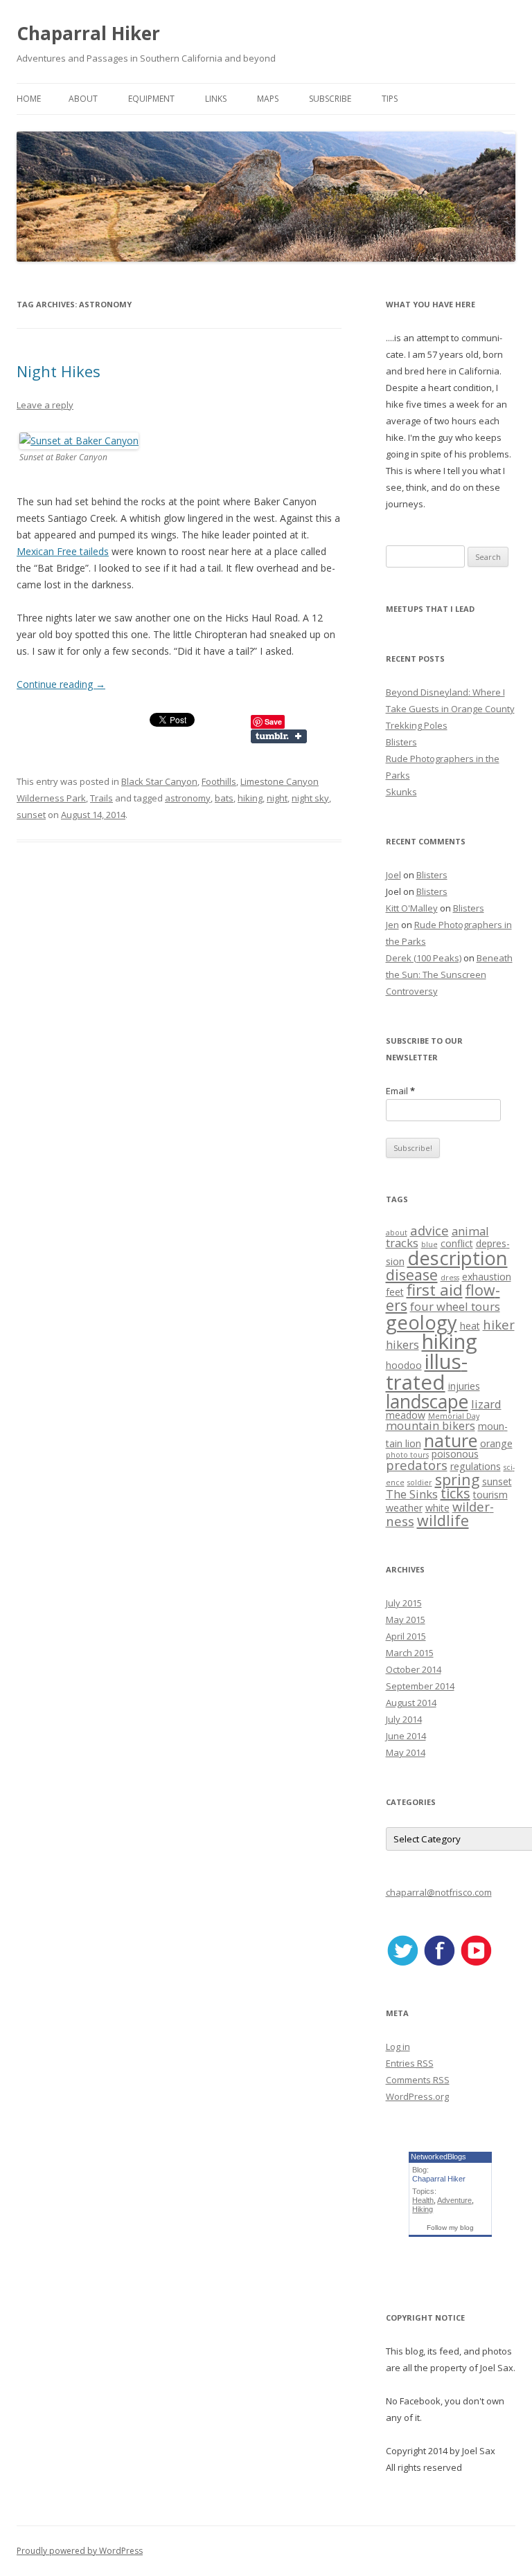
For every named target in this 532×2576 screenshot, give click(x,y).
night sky (310, 798)
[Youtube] (476, 1963)
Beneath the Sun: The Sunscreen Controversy (449, 974)
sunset (31, 815)
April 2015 (406, 1636)
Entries (410, 2063)
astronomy (188, 798)
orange (496, 1443)
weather (404, 1508)
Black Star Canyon (159, 781)
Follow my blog (450, 2228)
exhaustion (487, 1277)
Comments (418, 2080)
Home (29, 99)
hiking (250, 798)
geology (422, 1322)
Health (423, 2200)
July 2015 (404, 1603)
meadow (406, 1415)
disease (412, 1275)
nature (451, 1440)
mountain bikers (431, 1425)
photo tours (407, 1455)
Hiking (423, 2209)
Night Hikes (59, 371)
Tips (390, 99)
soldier (420, 1482)
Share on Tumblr (285, 736)
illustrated (427, 1371)
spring (457, 1479)
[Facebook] (439, 1963)
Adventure (454, 2200)
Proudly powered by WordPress (80, 2551)
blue (429, 1244)
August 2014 (411, 1703)
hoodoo (404, 1365)
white (437, 1508)
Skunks (401, 792)
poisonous (455, 1454)
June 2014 (406, 1736)
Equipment (151, 99)
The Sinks (412, 1494)
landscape (427, 1402)
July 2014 (404, 1719)
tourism (490, 1495)
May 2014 (406, 1752)
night (277, 798)
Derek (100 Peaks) (424, 958)
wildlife (443, 1520)
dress (450, 1278)
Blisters (401, 742)
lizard (486, 1404)
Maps (268, 99)
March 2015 (410, 1653)
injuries (464, 1386)
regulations (476, 1466)
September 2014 (420, 1686)
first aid (435, 1290)
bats (224, 798)
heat (470, 1326)
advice (429, 1230)
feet (395, 1292)
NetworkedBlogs (438, 2157)
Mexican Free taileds (63, 551)
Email (400, 1091)
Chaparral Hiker (88, 33)
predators (417, 1465)
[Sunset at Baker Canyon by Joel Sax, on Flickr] (79, 441)
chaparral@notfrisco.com (439, 1892)
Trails (101, 798)
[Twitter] (402, 1963)
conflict (457, 1243)
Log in (398, 2047)
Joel (393, 875)
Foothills (219, 781)
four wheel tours (455, 1306)
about (397, 1233)
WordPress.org (417, 2096)
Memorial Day (454, 1416)
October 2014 (414, 1669)
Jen (392, 925)
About (83, 99)
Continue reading (61, 684)
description (458, 1258)
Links (216, 99)
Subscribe (330, 99)
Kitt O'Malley (412, 908)
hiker (499, 1324)
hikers (402, 1344)
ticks (455, 1493)
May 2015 (406, 1620)
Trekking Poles (417, 725)
